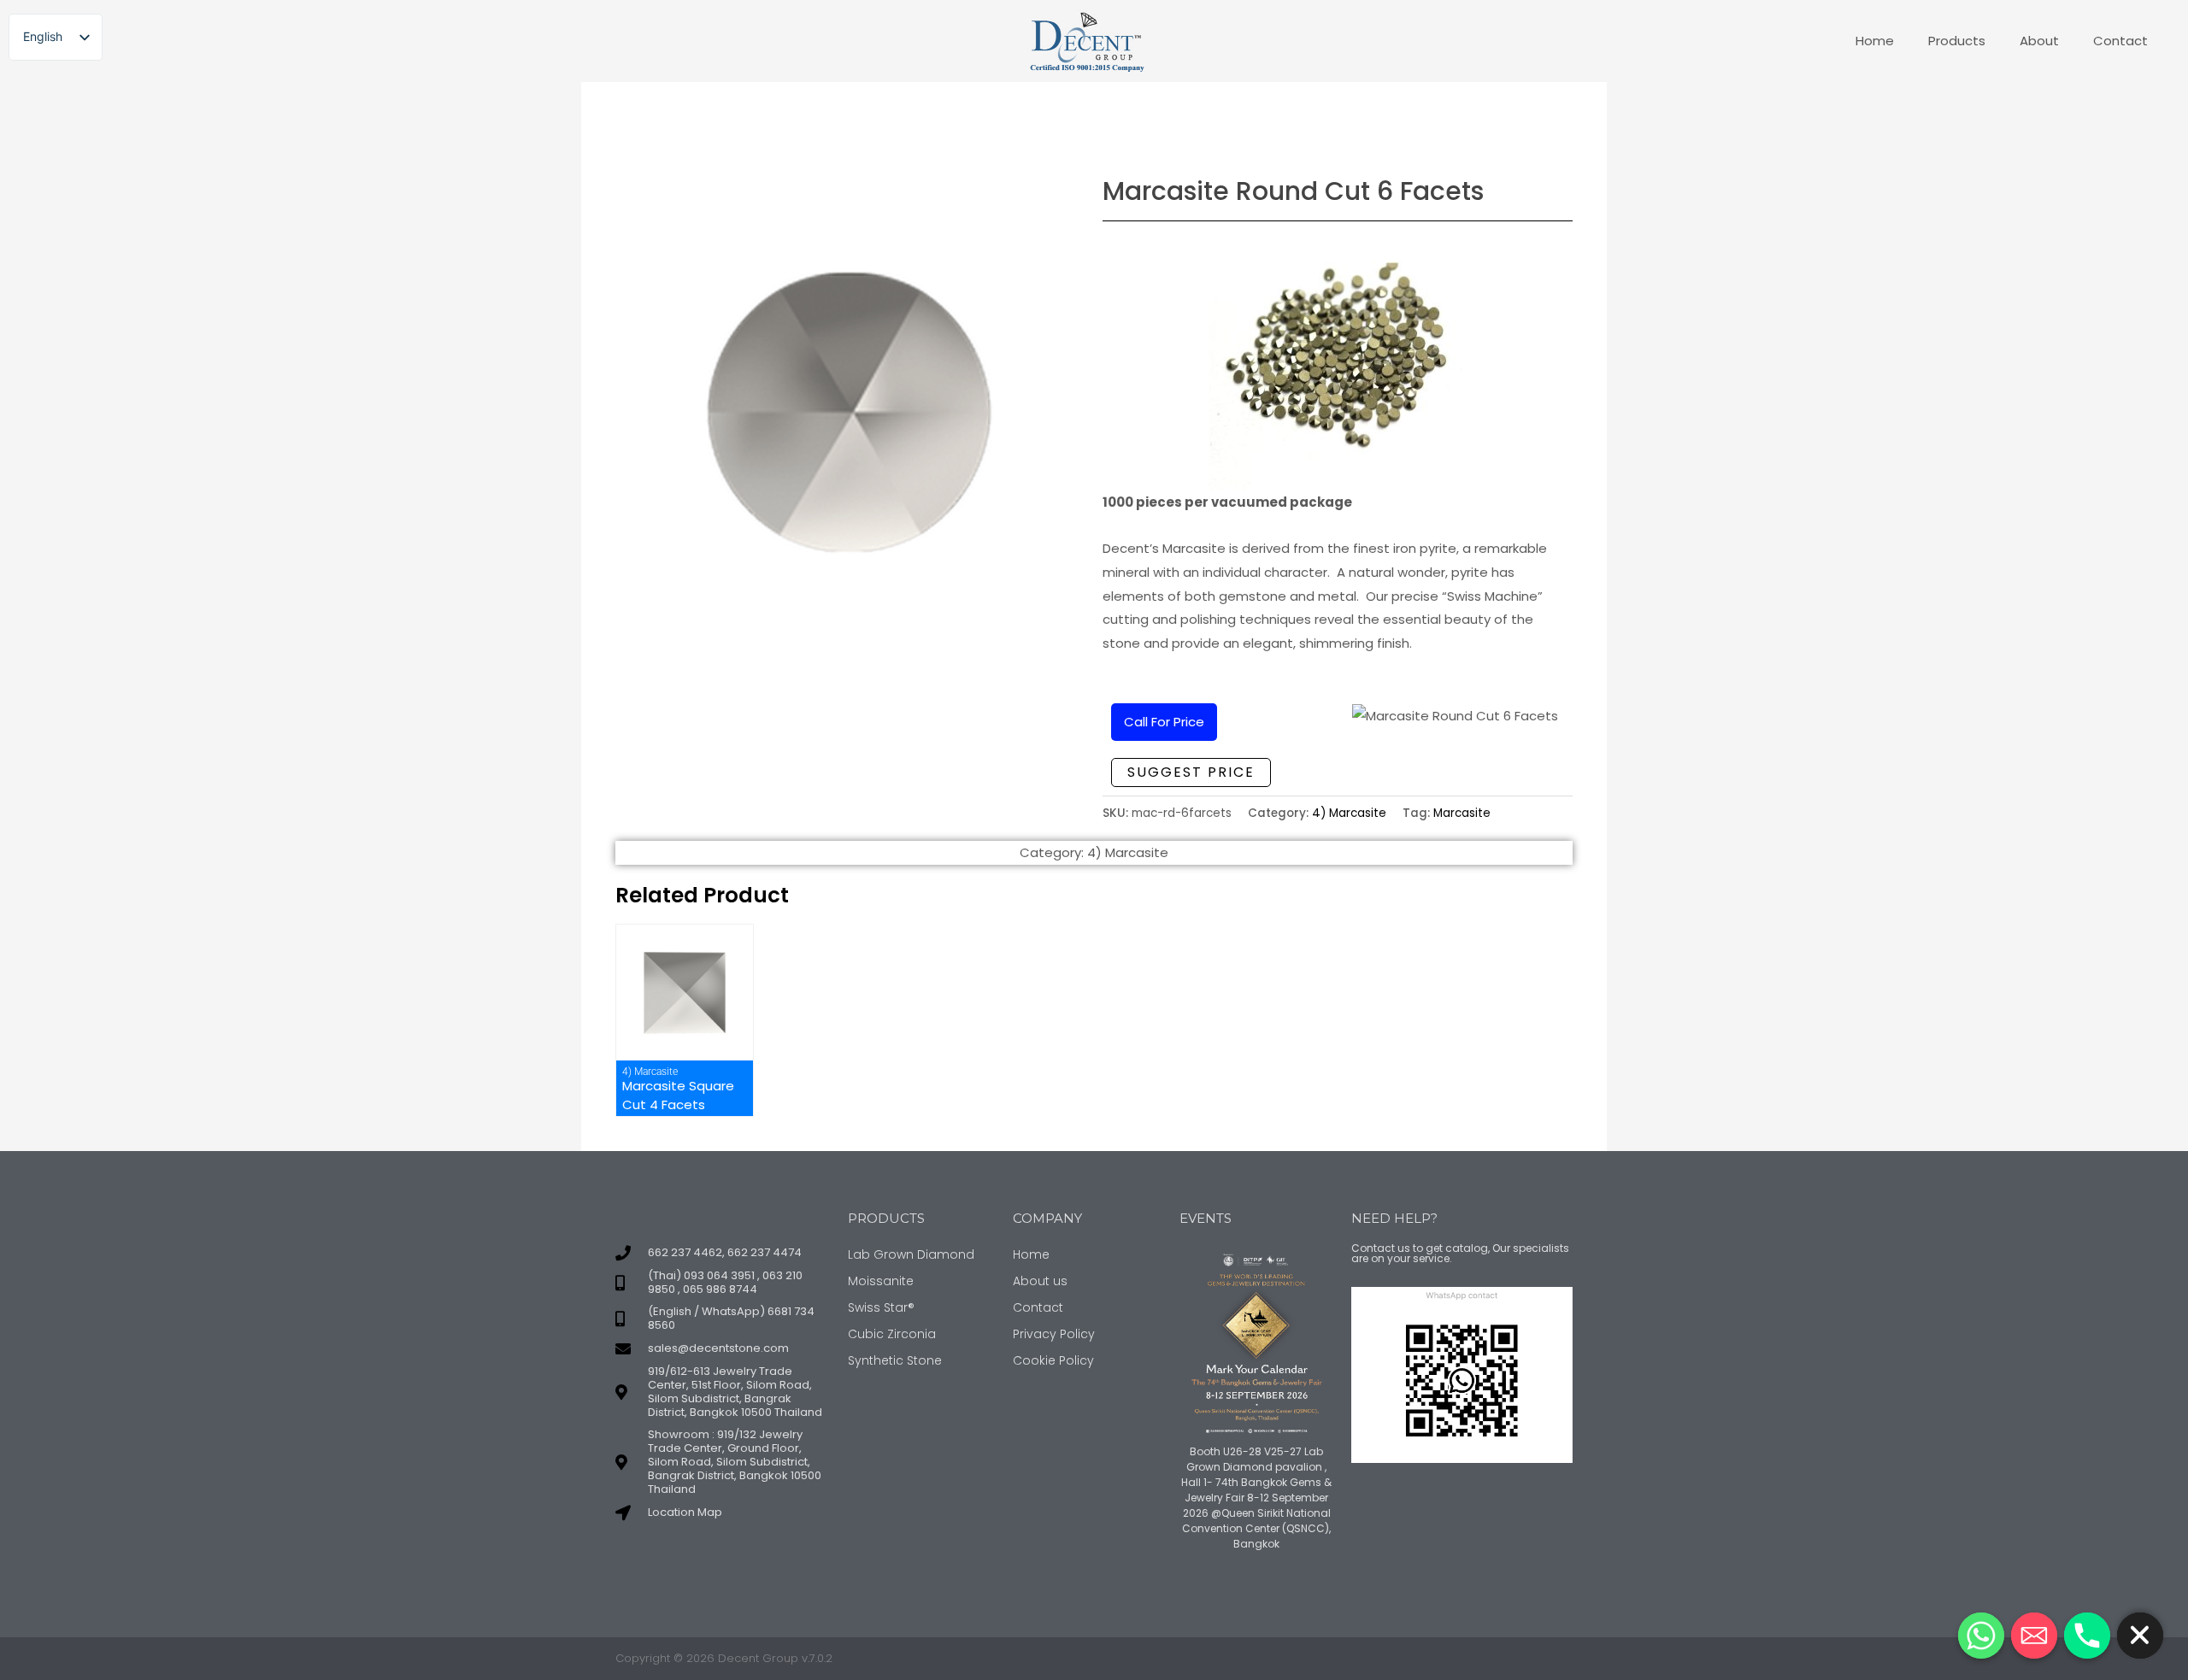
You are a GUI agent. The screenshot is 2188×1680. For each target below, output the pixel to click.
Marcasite (1462, 813)
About (2039, 41)
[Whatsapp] (1981, 1636)
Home (1875, 41)
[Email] (2034, 1636)
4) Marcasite (1349, 813)
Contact (2120, 41)
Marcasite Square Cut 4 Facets (678, 1095)
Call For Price (1164, 722)
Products (1957, 41)
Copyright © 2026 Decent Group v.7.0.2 (724, 1658)
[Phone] (2087, 1636)
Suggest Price (1191, 772)
